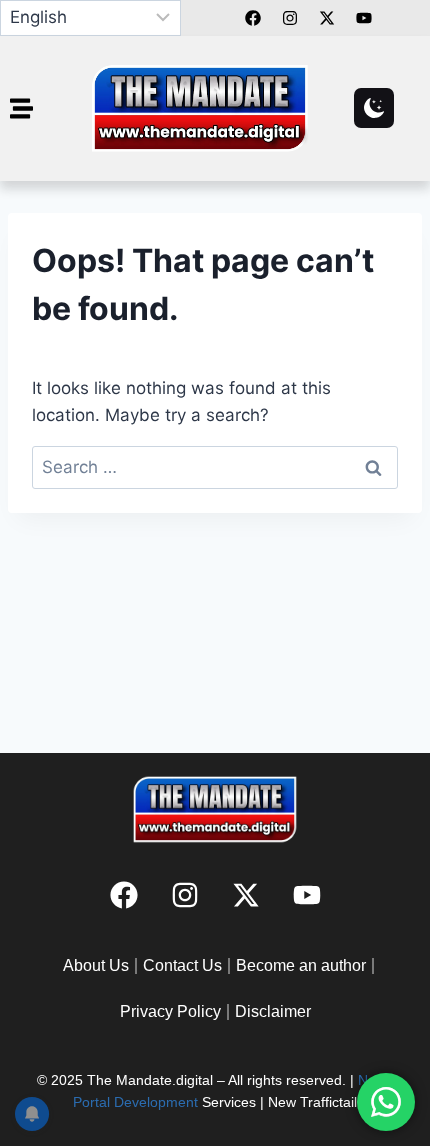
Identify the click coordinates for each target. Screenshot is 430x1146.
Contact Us (182, 965)
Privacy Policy (170, 1011)
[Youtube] (307, 895)
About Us (96, 965)
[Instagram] (185, 895)
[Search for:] (215, 467)
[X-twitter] (246, 895)
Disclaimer (273, 1011)
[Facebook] (253, 18)
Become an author (301, 965)
